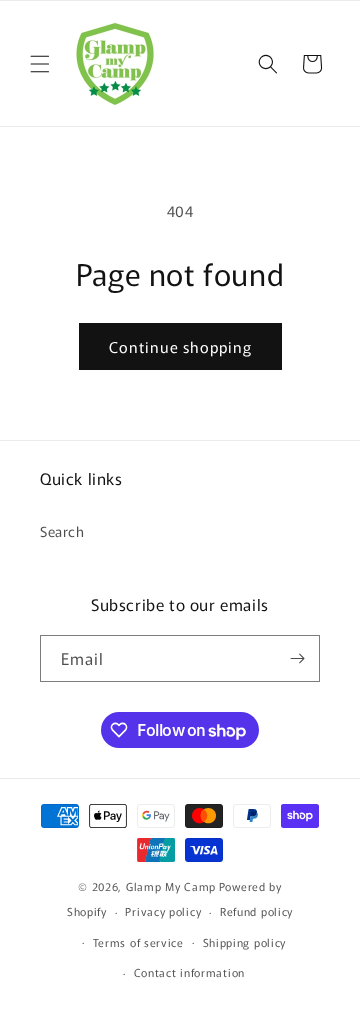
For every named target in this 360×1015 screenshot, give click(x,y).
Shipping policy (245, 942)
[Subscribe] (297, 658)
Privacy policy (163, 911)
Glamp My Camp (171, 886)
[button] (40, 64)
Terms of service (138, 942)
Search (62, 531)
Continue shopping (180, 346)
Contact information (189, 972)
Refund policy (256, 911)
